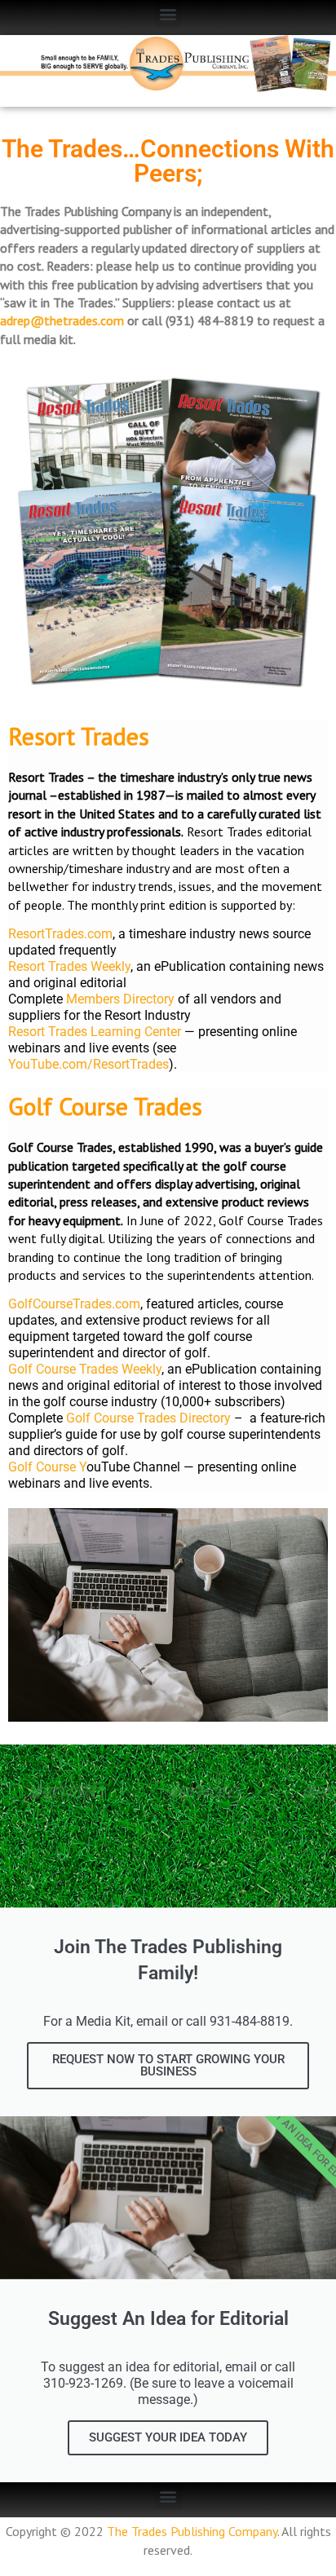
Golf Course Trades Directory (148, 1418)
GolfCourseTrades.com (74, 1304)
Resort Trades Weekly (69, 966)
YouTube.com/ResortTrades (88, 1064)
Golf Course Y (47, 1467)
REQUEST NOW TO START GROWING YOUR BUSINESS (168, 2065)
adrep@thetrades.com (62, 320)
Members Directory (120, 999)
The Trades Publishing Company (192, 2531)
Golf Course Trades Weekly (85, 1369)
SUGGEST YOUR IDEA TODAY (168, 2437)
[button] (168, 13)
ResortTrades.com (60, 934)
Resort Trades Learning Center (95, 1032)
